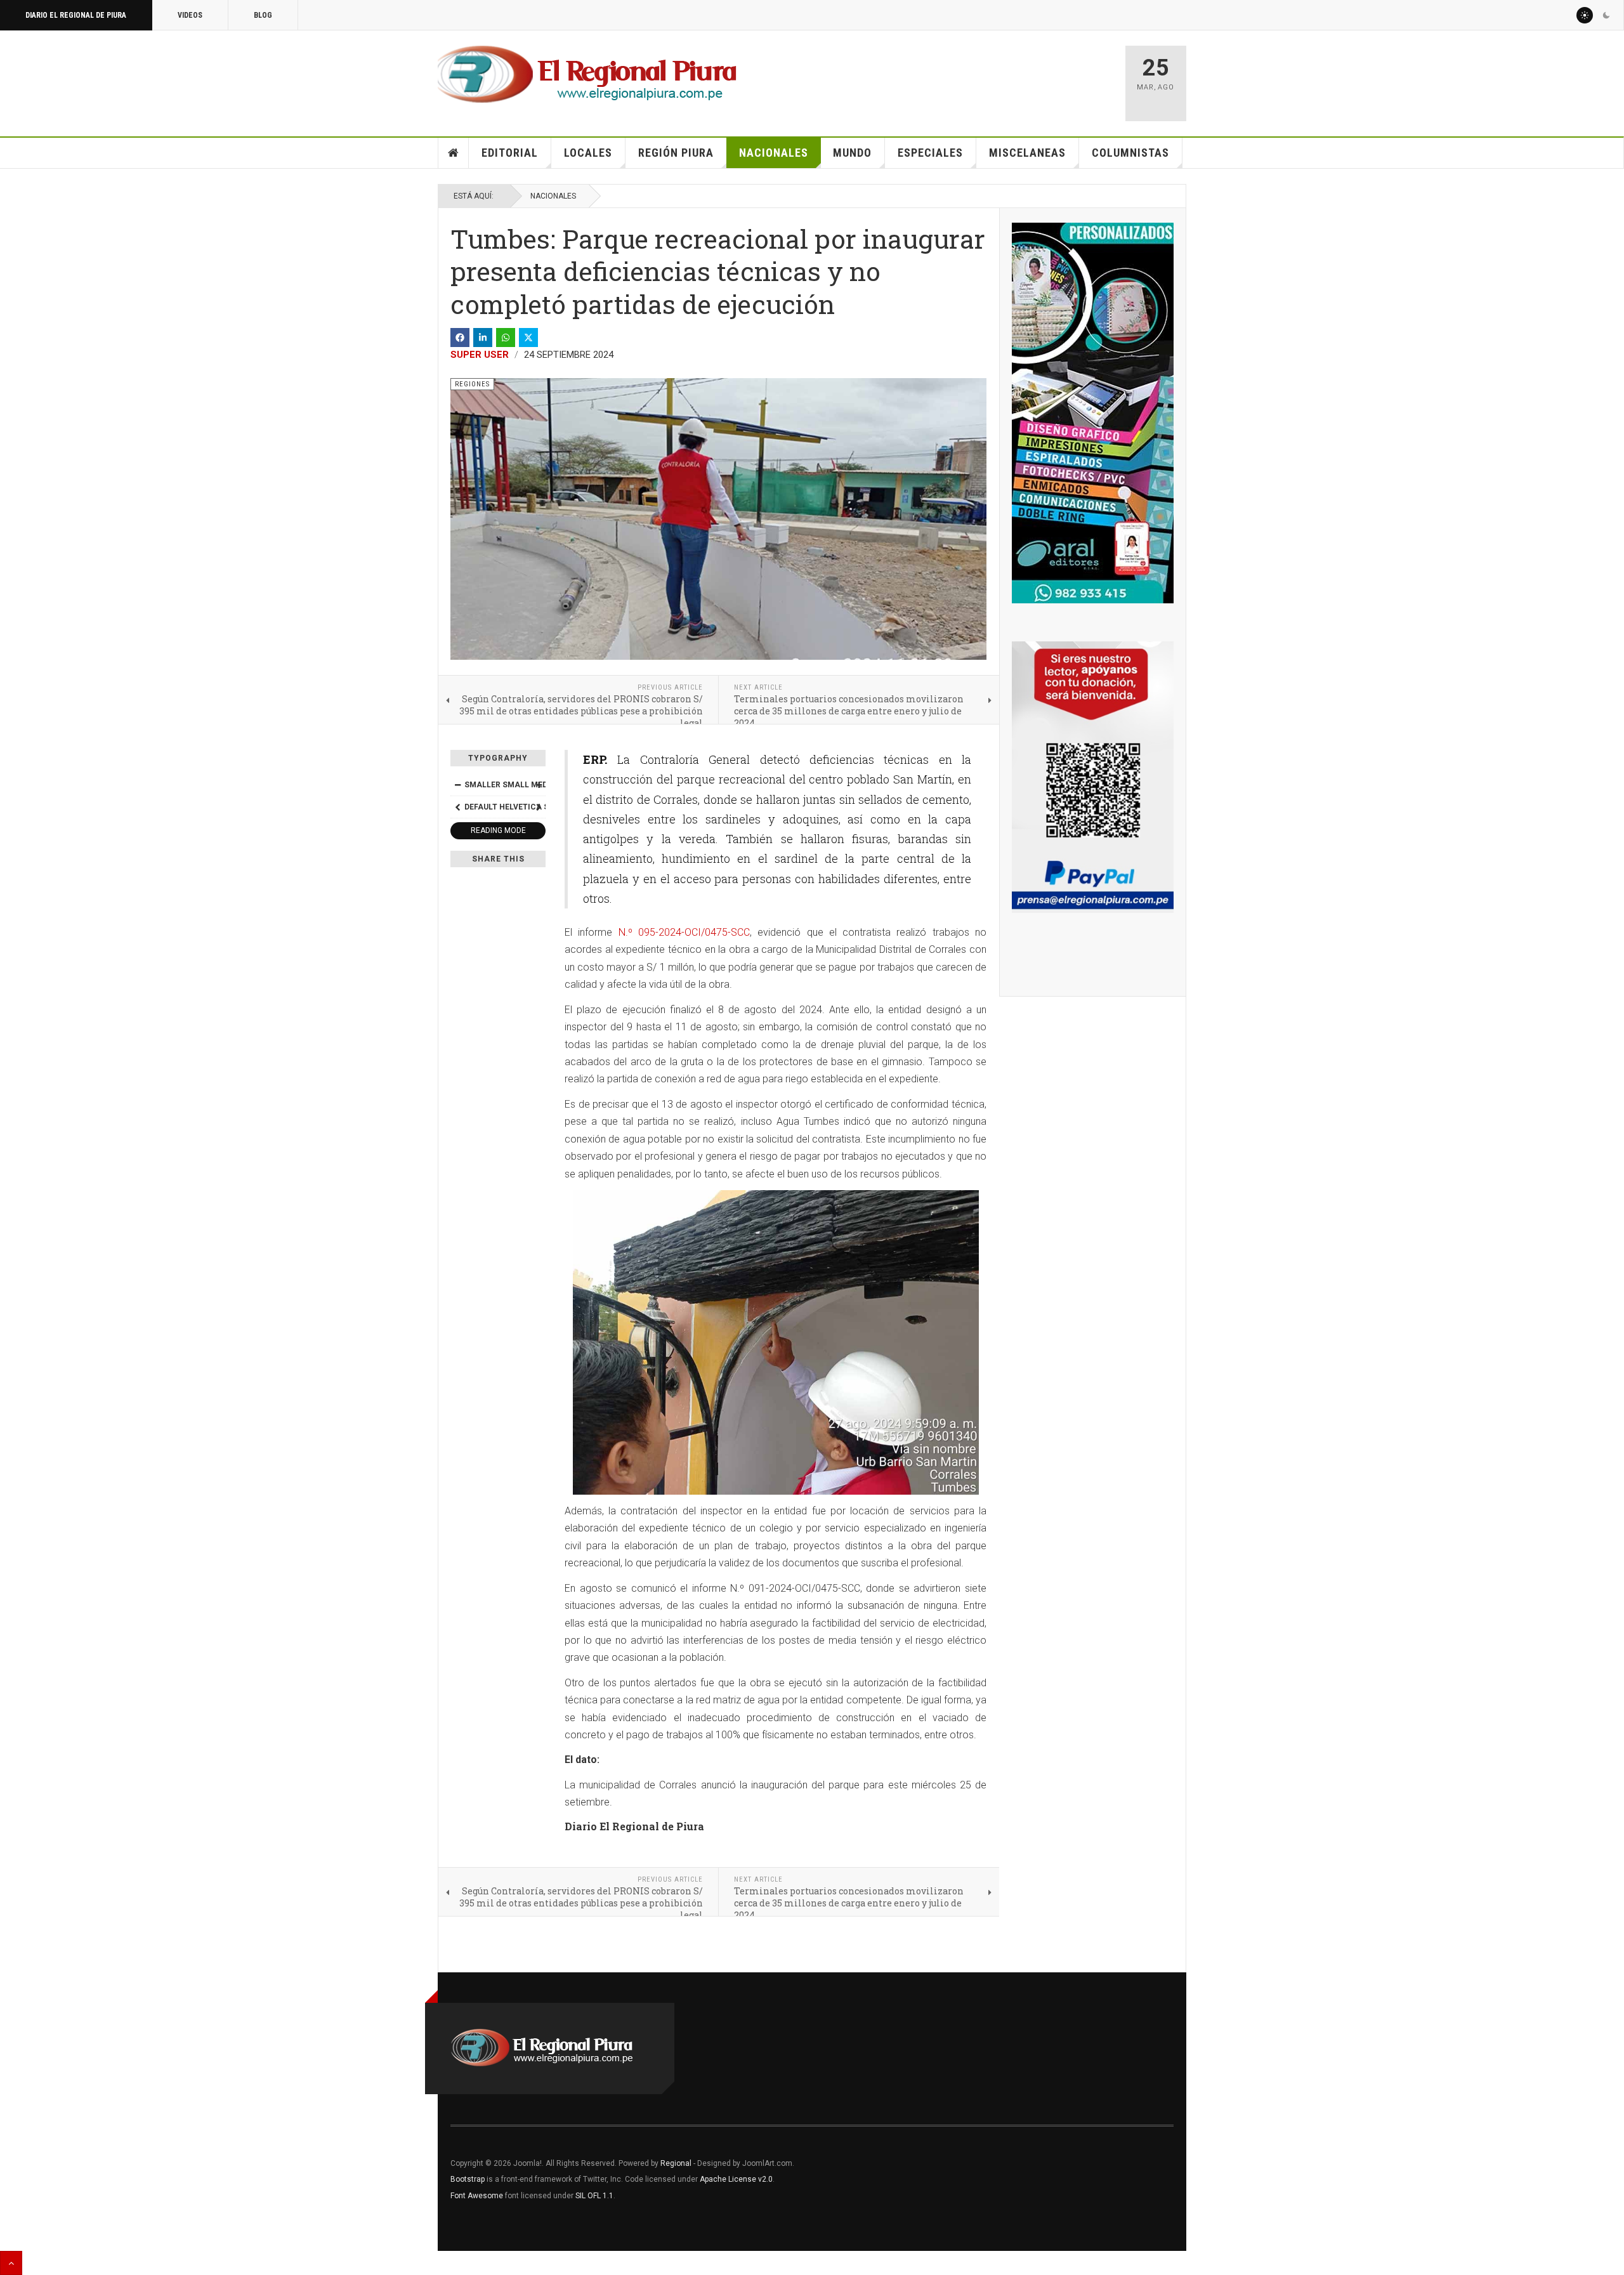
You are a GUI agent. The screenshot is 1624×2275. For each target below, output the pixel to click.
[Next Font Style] (539, 807)
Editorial (510, 153)
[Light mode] (1585, 15)
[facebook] (460, 338)
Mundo (852, 153)
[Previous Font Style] (457, 807)
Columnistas (1130, 153)
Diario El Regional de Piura (76, 15)
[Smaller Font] (457, 785)
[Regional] (587, 75)
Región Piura (676, 153)
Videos (190, 15)
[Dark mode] (1606, 15)
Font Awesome (477, 2196)
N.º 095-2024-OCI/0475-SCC (684, 932)
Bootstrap (468, 2179)
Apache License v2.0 (736, 2179)
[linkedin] (483, 338)
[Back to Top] (11, 2263)
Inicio (454, 153)
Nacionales (774, 153)
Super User (480, 355)
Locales (588, 153)
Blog (263, 15)
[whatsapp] (506, 338)
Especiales (930, 153)
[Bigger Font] (539, 785)
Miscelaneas (1027, 153)
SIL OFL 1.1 (594, 2196)
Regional (676, 2163)
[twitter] (528, 338)
